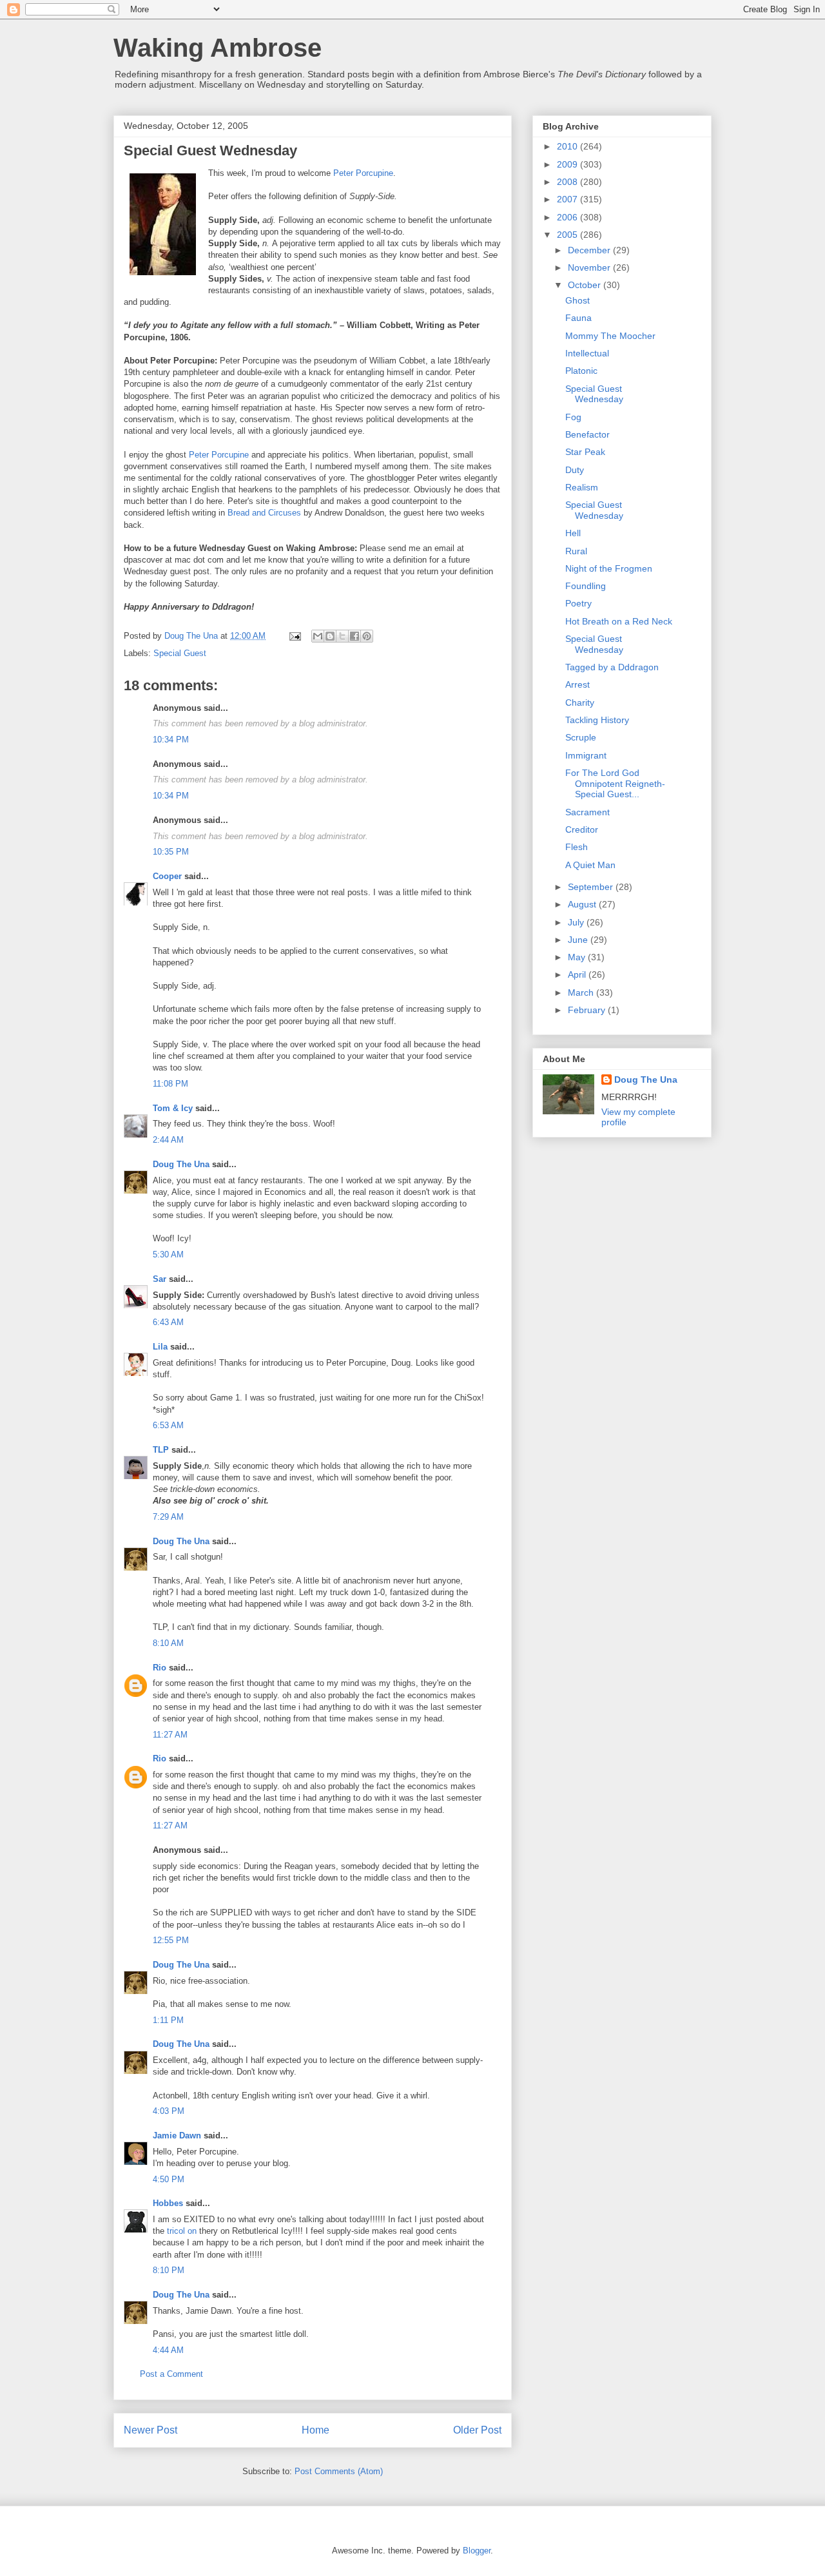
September (592, 887)
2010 (568, 146)
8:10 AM (168, 1643)
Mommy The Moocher (610, 336)
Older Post (477, 2430)
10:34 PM (171, 740)
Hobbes (168, 2203)
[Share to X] (342, 636)
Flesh (577, 847)
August (583, 904)
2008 (568, 182)
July (577, 922)
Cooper (167, 876)
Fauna (578, 318)
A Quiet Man (590, 865)
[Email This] (318, 636)
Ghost (577, 300)
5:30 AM (168, 1254)
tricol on (182, 2231)
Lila (160, 1347)
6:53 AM (168, 1425)
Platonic (581, 371)
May (578, 957)
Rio (160, 1668)
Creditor (582, 829)
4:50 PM (169, 2179)
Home (315, 2430)
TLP (161, 1450)
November (590, 267)
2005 (568, 235)
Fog (573, 417)
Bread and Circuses (264, 513)
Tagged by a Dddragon (612, 667)
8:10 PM (169, 2270)
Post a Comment (171, 2374)
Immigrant (586, 755)
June (579, 940)
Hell (573, 533)
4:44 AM (168, 2350)
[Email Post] (294, 636)
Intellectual (587, 353)
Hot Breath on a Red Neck (619, 621)
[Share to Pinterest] (367, 636)
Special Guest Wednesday (594, 394)
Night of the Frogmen (609, 568)
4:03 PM (169, 2111)
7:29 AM (168, 1517)
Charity (580, 702)
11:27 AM (170, 1735)
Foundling (586, 586)
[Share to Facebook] (354, 636)
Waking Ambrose (218, 48)
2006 (568, 217)
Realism (582, 487)
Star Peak (585, 452)
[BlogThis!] (330, 636)
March (582, 993)
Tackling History (597, 720)
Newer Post (150, 2430)
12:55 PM (171, 1940)
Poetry (578, 603)
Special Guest (180, 653)
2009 (568, 164)
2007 (568, 199)
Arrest (577, 684)
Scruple (581, 737)
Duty (575, 470)
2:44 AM (168, 1140)
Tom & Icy (173, 1108)
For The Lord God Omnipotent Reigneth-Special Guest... (615, 784)
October (586, 285)
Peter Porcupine (363, 173)
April (578, 974)
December (590, 250)
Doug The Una (181, 1164)
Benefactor (587, 434)
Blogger (477, 2551)
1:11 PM (168, 2020)
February (588, 1010)
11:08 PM (170, 1084)
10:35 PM (171, 852)
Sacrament (587, 812)
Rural (576, 551)
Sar (160, 1279)
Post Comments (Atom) (339, 2471)
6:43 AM (168, 1322)
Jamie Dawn (177, 2135)
